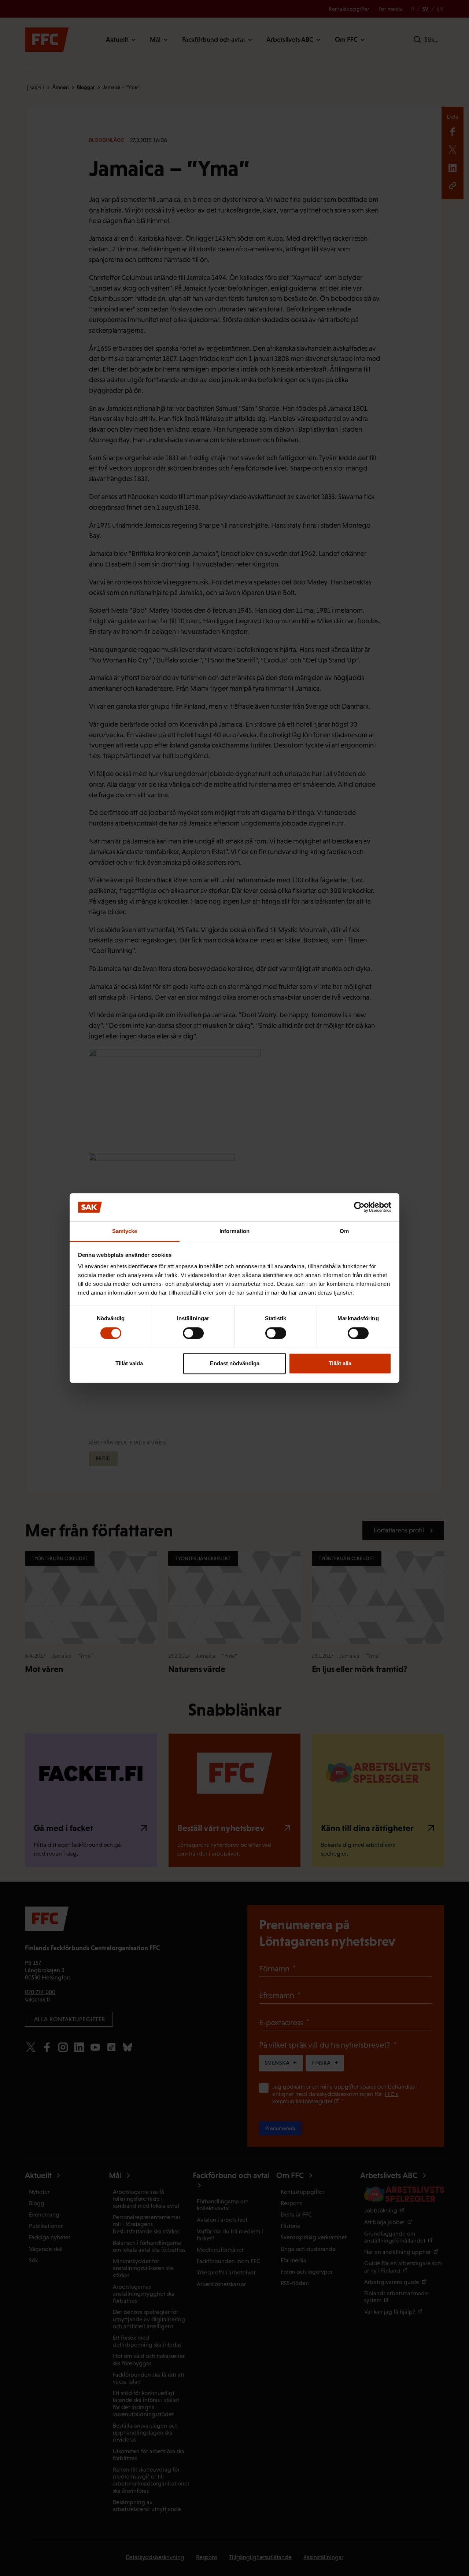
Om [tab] (344, 1231)
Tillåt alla (340, 1363)
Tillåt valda (129, 1363)
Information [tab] (234, 1231)
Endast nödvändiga (235, 1363)
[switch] (193, 1333)
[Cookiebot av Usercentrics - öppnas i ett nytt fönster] (359, 1207)
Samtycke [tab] (125, 1231)
